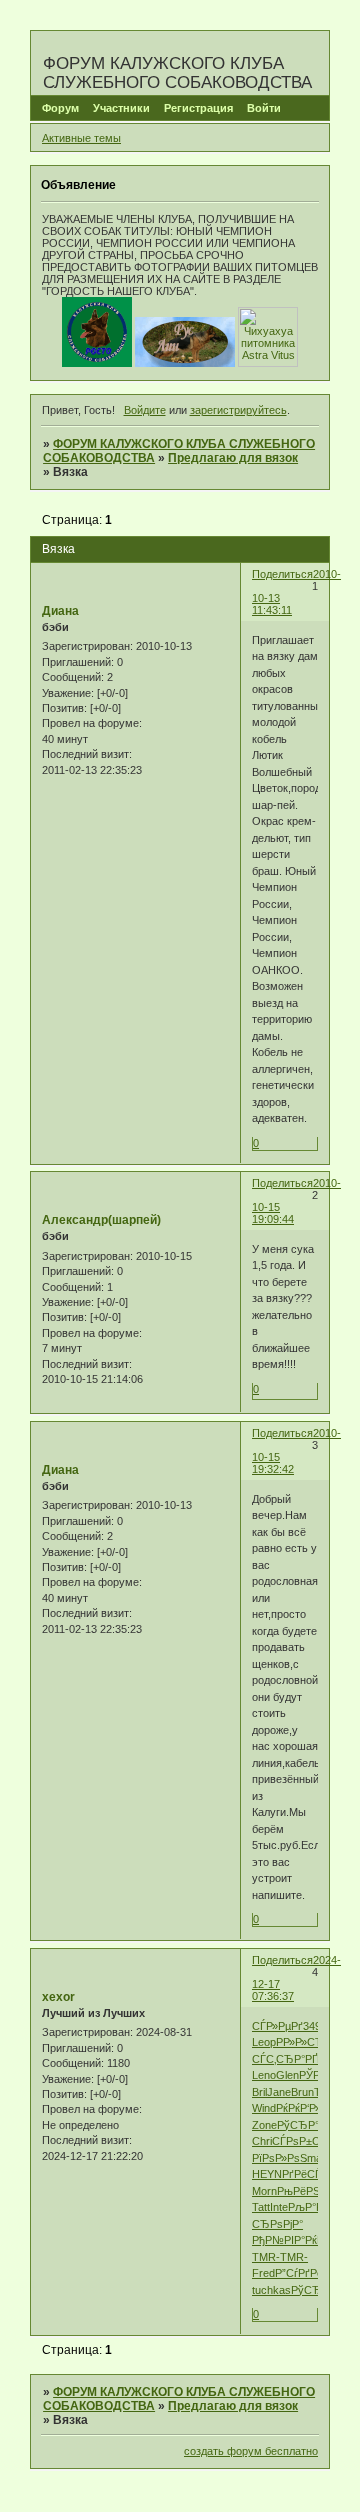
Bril (259, 2092)
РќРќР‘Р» (298, 2108)
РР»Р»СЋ (300, 2042)
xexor (58, 1997)
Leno (264, 2075)
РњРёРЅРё (305, 2191)
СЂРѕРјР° (277, 2224)
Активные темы (81, 138)
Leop (264, 2042)
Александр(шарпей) (101, 1220)
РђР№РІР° (278, 2240)
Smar (313, 2158)
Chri (262, 2141)
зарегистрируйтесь (238, 410)
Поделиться (282, 574)
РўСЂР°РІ (303, 2125)
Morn (264, 2191)
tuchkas (271, 2290)
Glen (287, 2075)
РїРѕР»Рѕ (276, 2158)
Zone (264, 2125)
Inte (279, 2207)
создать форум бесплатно (251, 2451)
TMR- (266, 2257)
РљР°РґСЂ (317, 2207)
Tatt (261, 2207)
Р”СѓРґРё (299, 2273)
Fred (263, 2273)
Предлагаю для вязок (233, 458)
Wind (264, 2108)
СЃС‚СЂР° (278, 2059)
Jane (279, 2092)
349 (312, 2026)
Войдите (145, 410)
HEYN (267, 2174)
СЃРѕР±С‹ (298, 2141)
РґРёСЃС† (308, 2174)
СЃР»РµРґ (277, 2026)
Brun (302, 2092)
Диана (60, 611)
